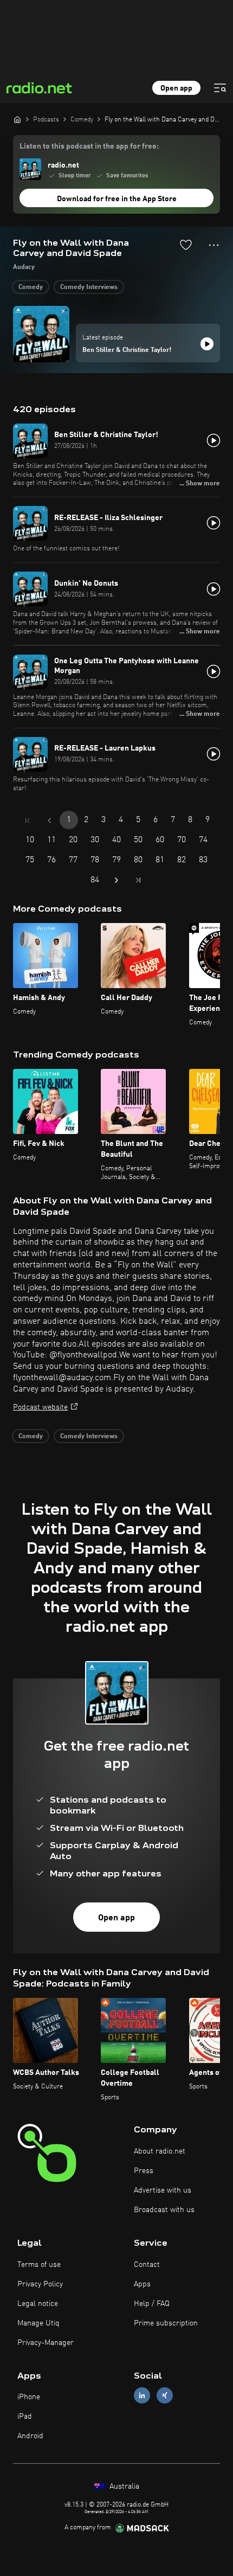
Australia (123, 2487)
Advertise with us (163, 2190)
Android (30, 2436)
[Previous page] (49, 821)
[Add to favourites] (186, 245)
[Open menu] (220, 88)
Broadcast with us (164, 2210)
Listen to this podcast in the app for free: (89, 146)
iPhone (29, 2397)
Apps (142, 2284)
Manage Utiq (38, 2323)
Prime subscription (166, 2323)
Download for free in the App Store (117, 199)
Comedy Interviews (89, 287)
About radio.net (160, 2151)
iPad (25, 2417)
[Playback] (207, 344)
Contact (147, 2265)
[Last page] (138, 880)
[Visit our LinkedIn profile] (142, 2396)
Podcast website (40, 1407)
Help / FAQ (152, 2304)
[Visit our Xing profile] (165, 2396)
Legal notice (38, 2304)
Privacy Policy (40, 2284)
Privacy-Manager (46, 2343)
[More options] (214, 245)
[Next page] (116, 880)
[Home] (17, 119)
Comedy (31, 287)
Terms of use (39, 2265)
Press (144, 2171)
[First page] (28, 821)
